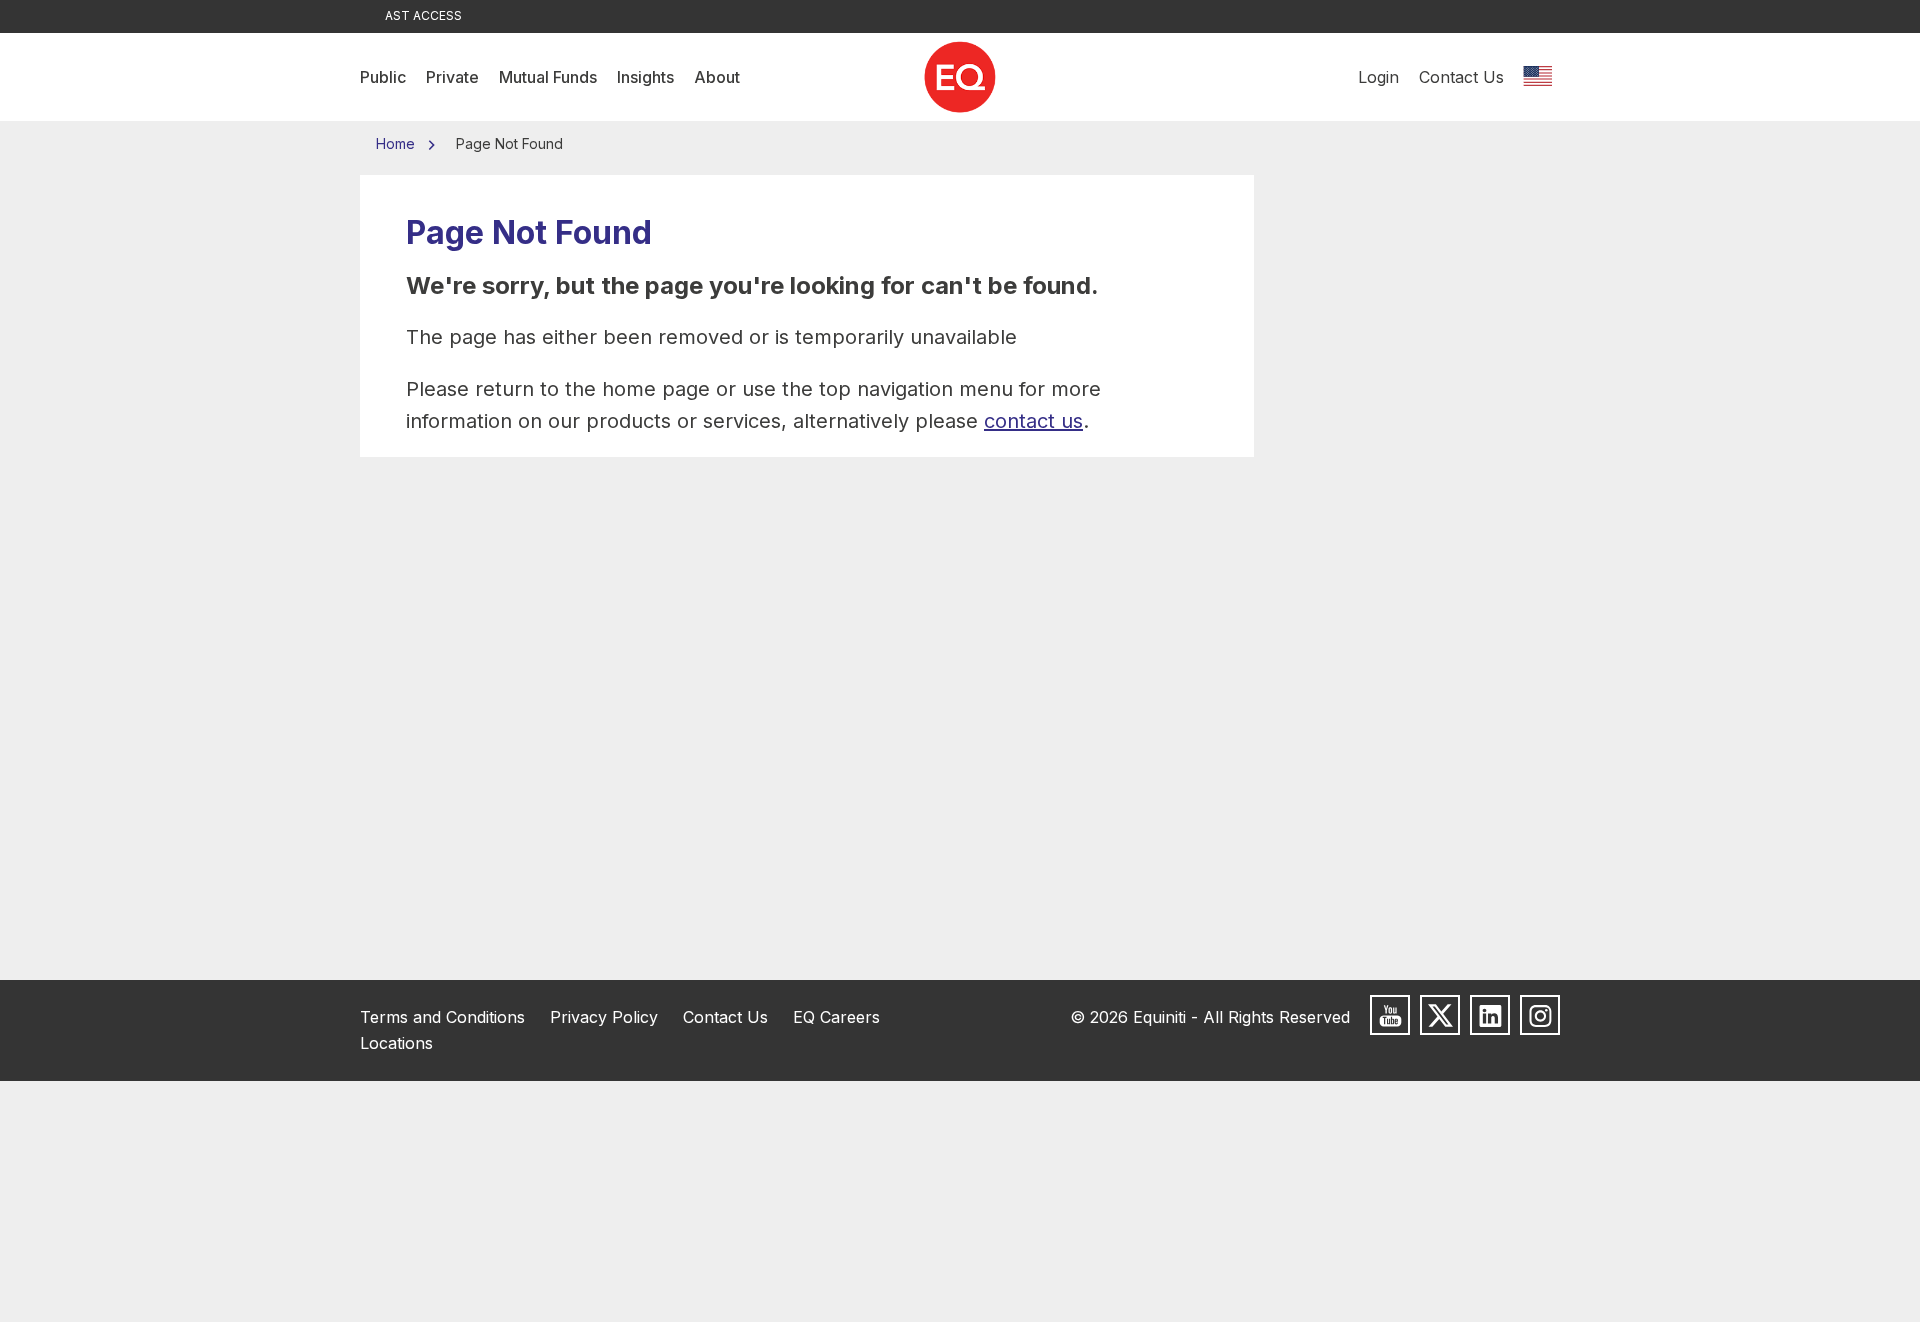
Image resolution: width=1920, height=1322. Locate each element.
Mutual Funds (548, 77)
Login (1378, 77)
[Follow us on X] (1440, 1015)
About (717, 77)
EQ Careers (836, 1017)
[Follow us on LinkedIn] (1490, 1015)
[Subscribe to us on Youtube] (1390, 1015)
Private (452, 77)
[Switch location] (1537, 77)
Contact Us (1461, 77)
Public (383, 77)
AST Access (423, 15)
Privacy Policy (604, 1017)
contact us (1033, 421)
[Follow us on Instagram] (1540, 1015)
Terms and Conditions (442, 1017)
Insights (645, 77)
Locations (396, 1043)
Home (397, 143)
